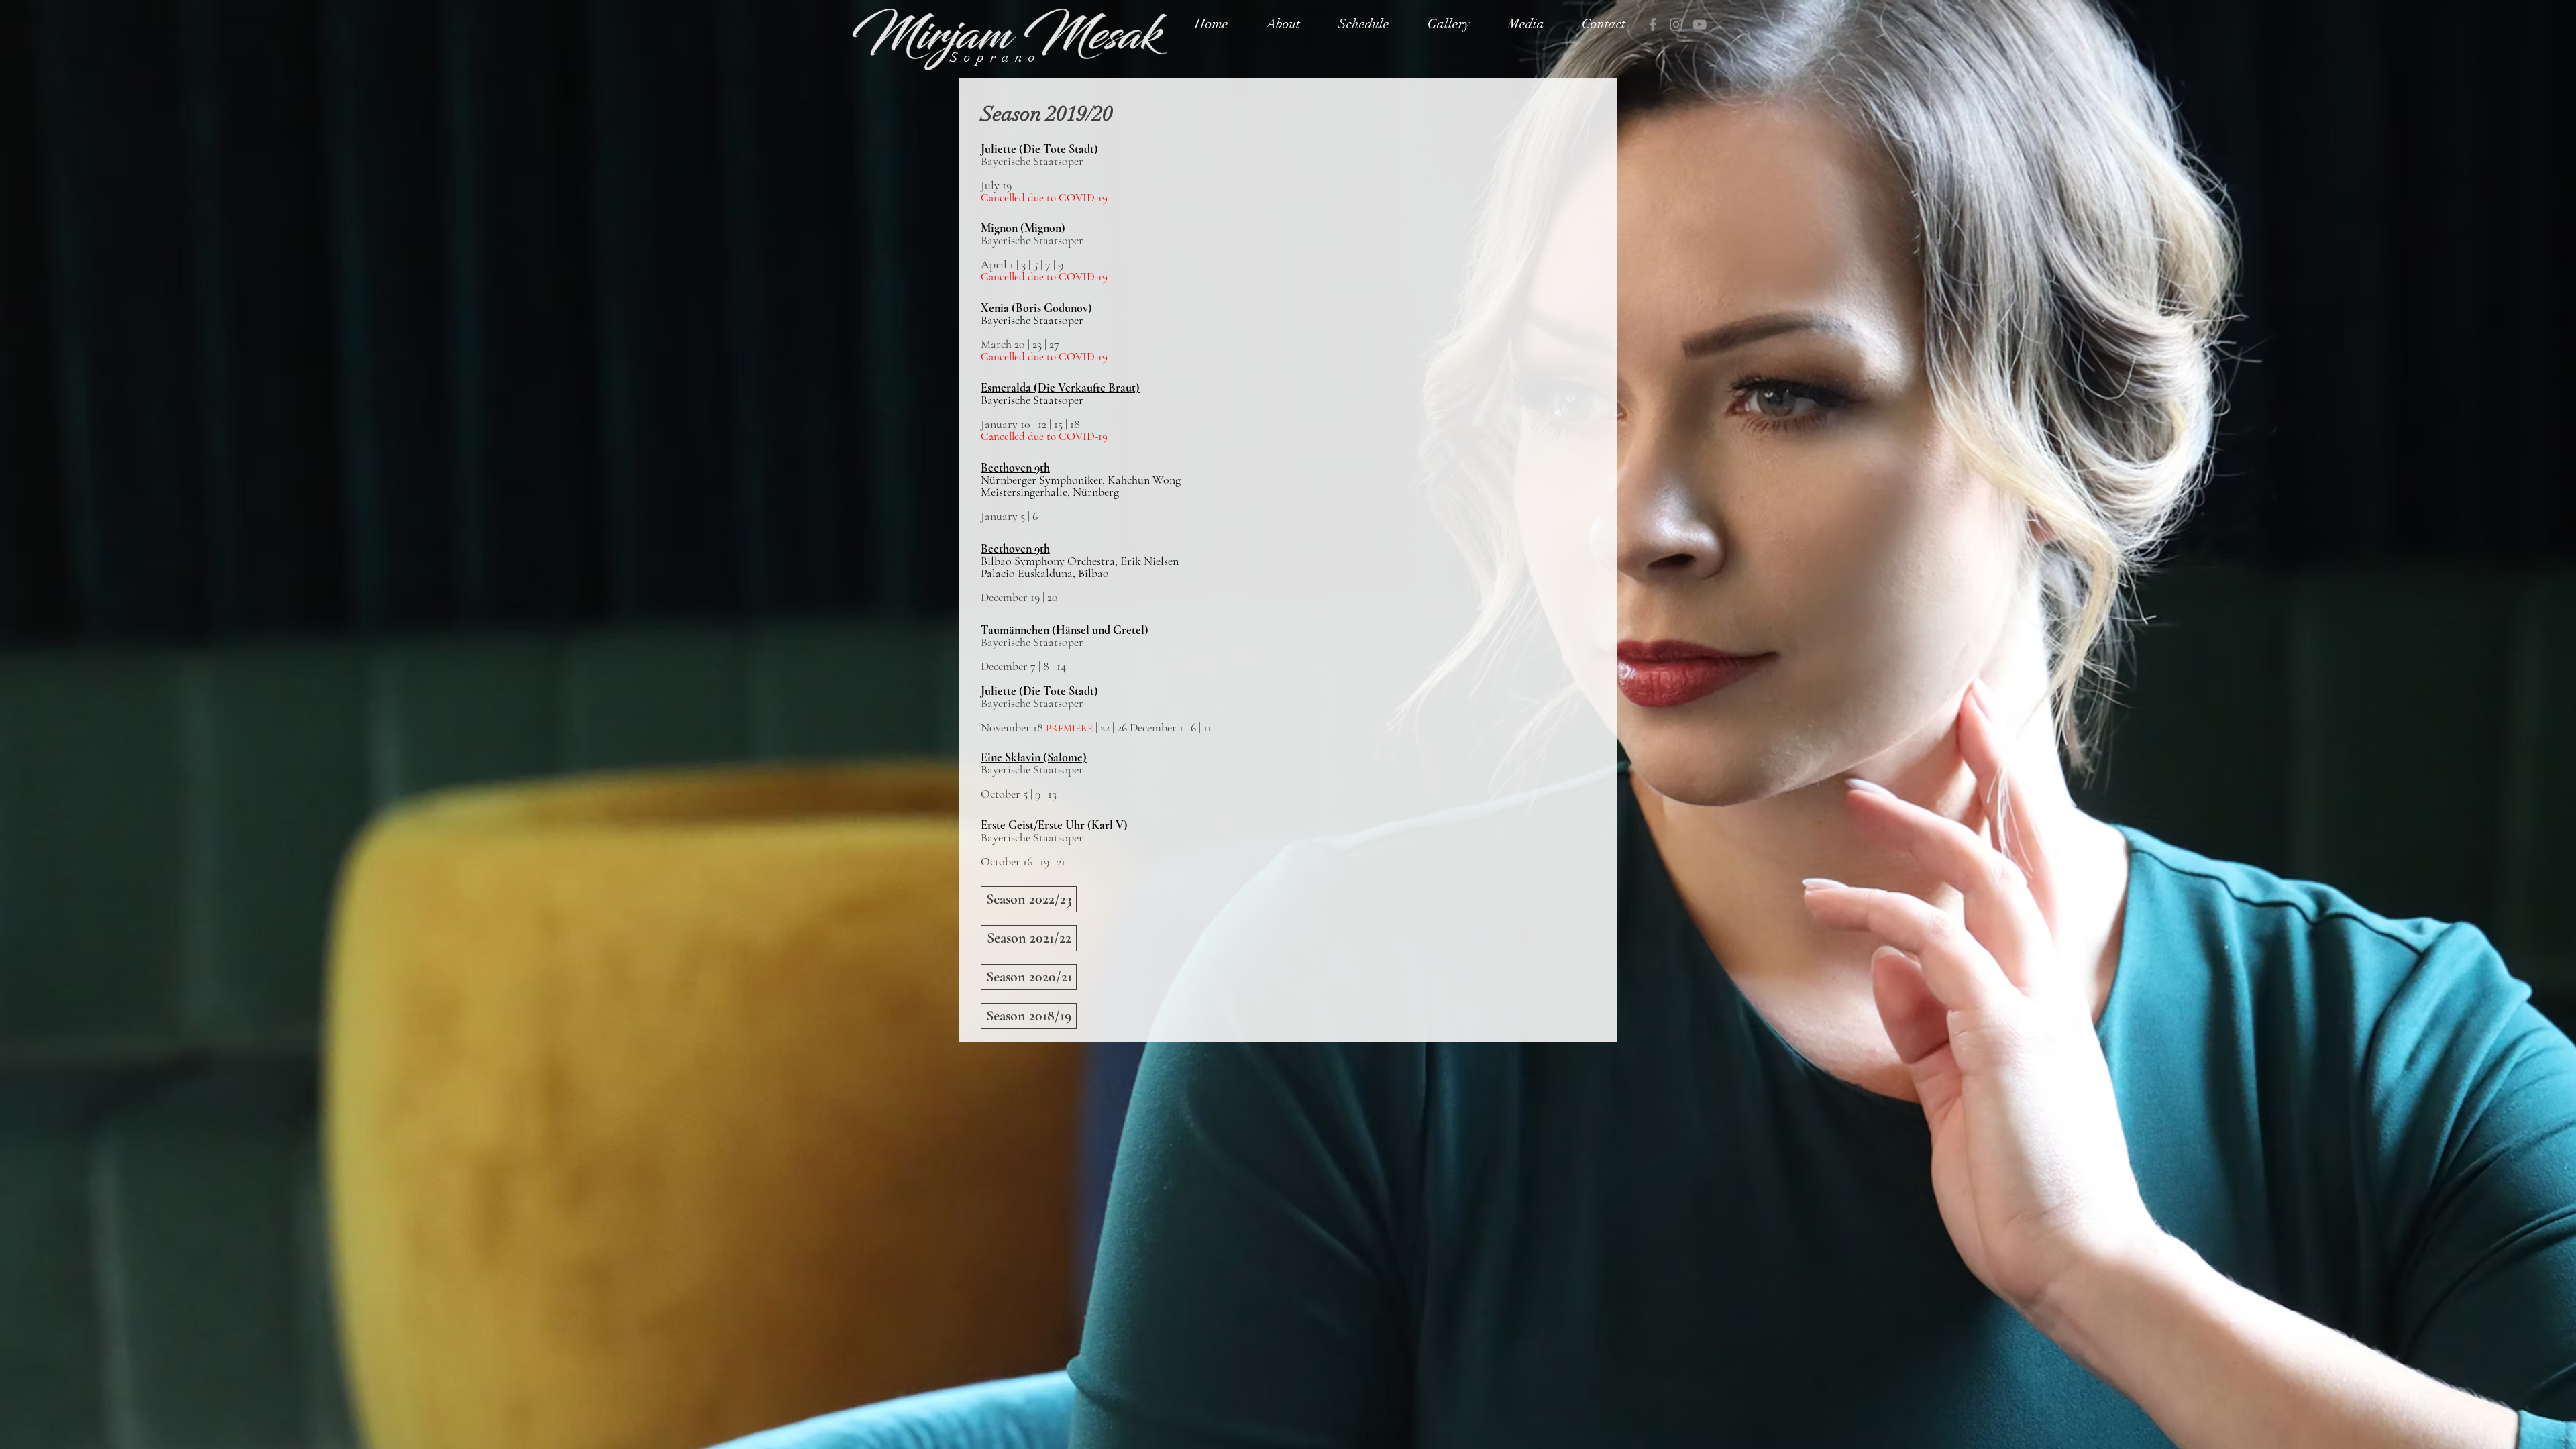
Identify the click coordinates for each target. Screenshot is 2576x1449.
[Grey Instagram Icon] (1676, 24)
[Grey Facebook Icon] (1653, 24)
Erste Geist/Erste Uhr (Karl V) (1054, 825)
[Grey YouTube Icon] (1700, 24)
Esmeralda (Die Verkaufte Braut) (1060, 388)
